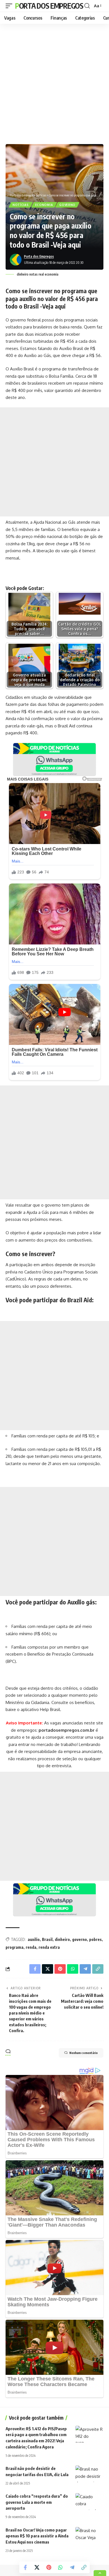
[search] (87, 6)
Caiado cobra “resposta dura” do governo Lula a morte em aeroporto (37, 2502)
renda (31, 1947)
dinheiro (62, 1939)
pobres (95, 1939)
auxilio (34, 1939)
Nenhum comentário (84, 2053)
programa (15, 1947)
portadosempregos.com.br (67, 1730)
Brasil (47, 1939)
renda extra (49, 1947)
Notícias (21, 205)
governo (80, 1939)
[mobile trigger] (10, 6)
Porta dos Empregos (49, 6)
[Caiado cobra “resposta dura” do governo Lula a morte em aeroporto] (89, 2502)
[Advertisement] (54, 83)
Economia (44, 205)
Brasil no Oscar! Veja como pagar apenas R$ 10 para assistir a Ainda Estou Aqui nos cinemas (37, 2536)
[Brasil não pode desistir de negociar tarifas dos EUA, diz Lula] (89, 2474)
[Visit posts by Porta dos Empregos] (16, 260)
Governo (67, 205)
